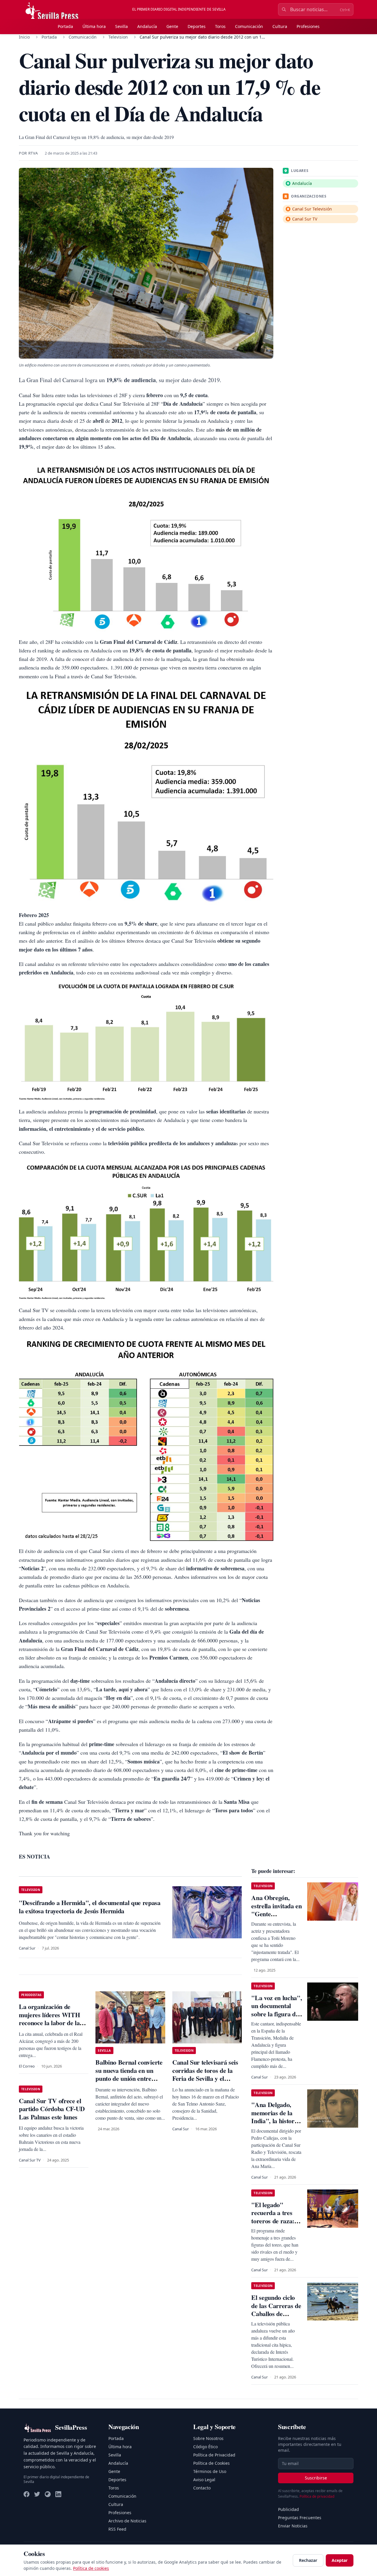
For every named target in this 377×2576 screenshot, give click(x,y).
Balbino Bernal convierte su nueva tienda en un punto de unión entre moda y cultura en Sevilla (129, 2074)
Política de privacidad (317, 2496)
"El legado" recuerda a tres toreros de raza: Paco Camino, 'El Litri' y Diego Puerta (275, 2225)
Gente (172, 26)
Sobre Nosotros (208, 2438)
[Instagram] (48, 2494)
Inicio (24, 37)
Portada (65, 26)
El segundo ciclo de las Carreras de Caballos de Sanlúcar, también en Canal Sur (276, 2314)
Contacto (202, 2488)
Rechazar (308, 2560)
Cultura (280, 26)
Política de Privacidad (214, 2455)
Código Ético (205, 2447)
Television (118, 37)
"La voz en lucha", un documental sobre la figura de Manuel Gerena (277, 2010)
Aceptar (340, 2560)
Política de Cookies (211, 2463)
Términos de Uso (210, 2471)
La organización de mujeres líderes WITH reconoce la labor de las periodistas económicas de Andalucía (51, 2023)
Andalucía (147, 26)
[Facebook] (27, 2494)
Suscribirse (316, 2478)
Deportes (197, 26)
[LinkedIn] (58, 2494)
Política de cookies (91, 2568)
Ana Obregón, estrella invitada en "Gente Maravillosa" (276, 1910)
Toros (220, 26)
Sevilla (121, 26)
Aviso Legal (204, 2480)
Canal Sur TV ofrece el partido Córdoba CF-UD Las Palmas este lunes (52, 2109)
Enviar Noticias (293, 2526)
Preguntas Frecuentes (300, 2518)
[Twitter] (37, 2494)
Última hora (94, 26)
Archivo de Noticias (127, 2521)
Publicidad (288, 2509)
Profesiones (308, 26)
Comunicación (249, 26)
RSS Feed (117, 2529)
